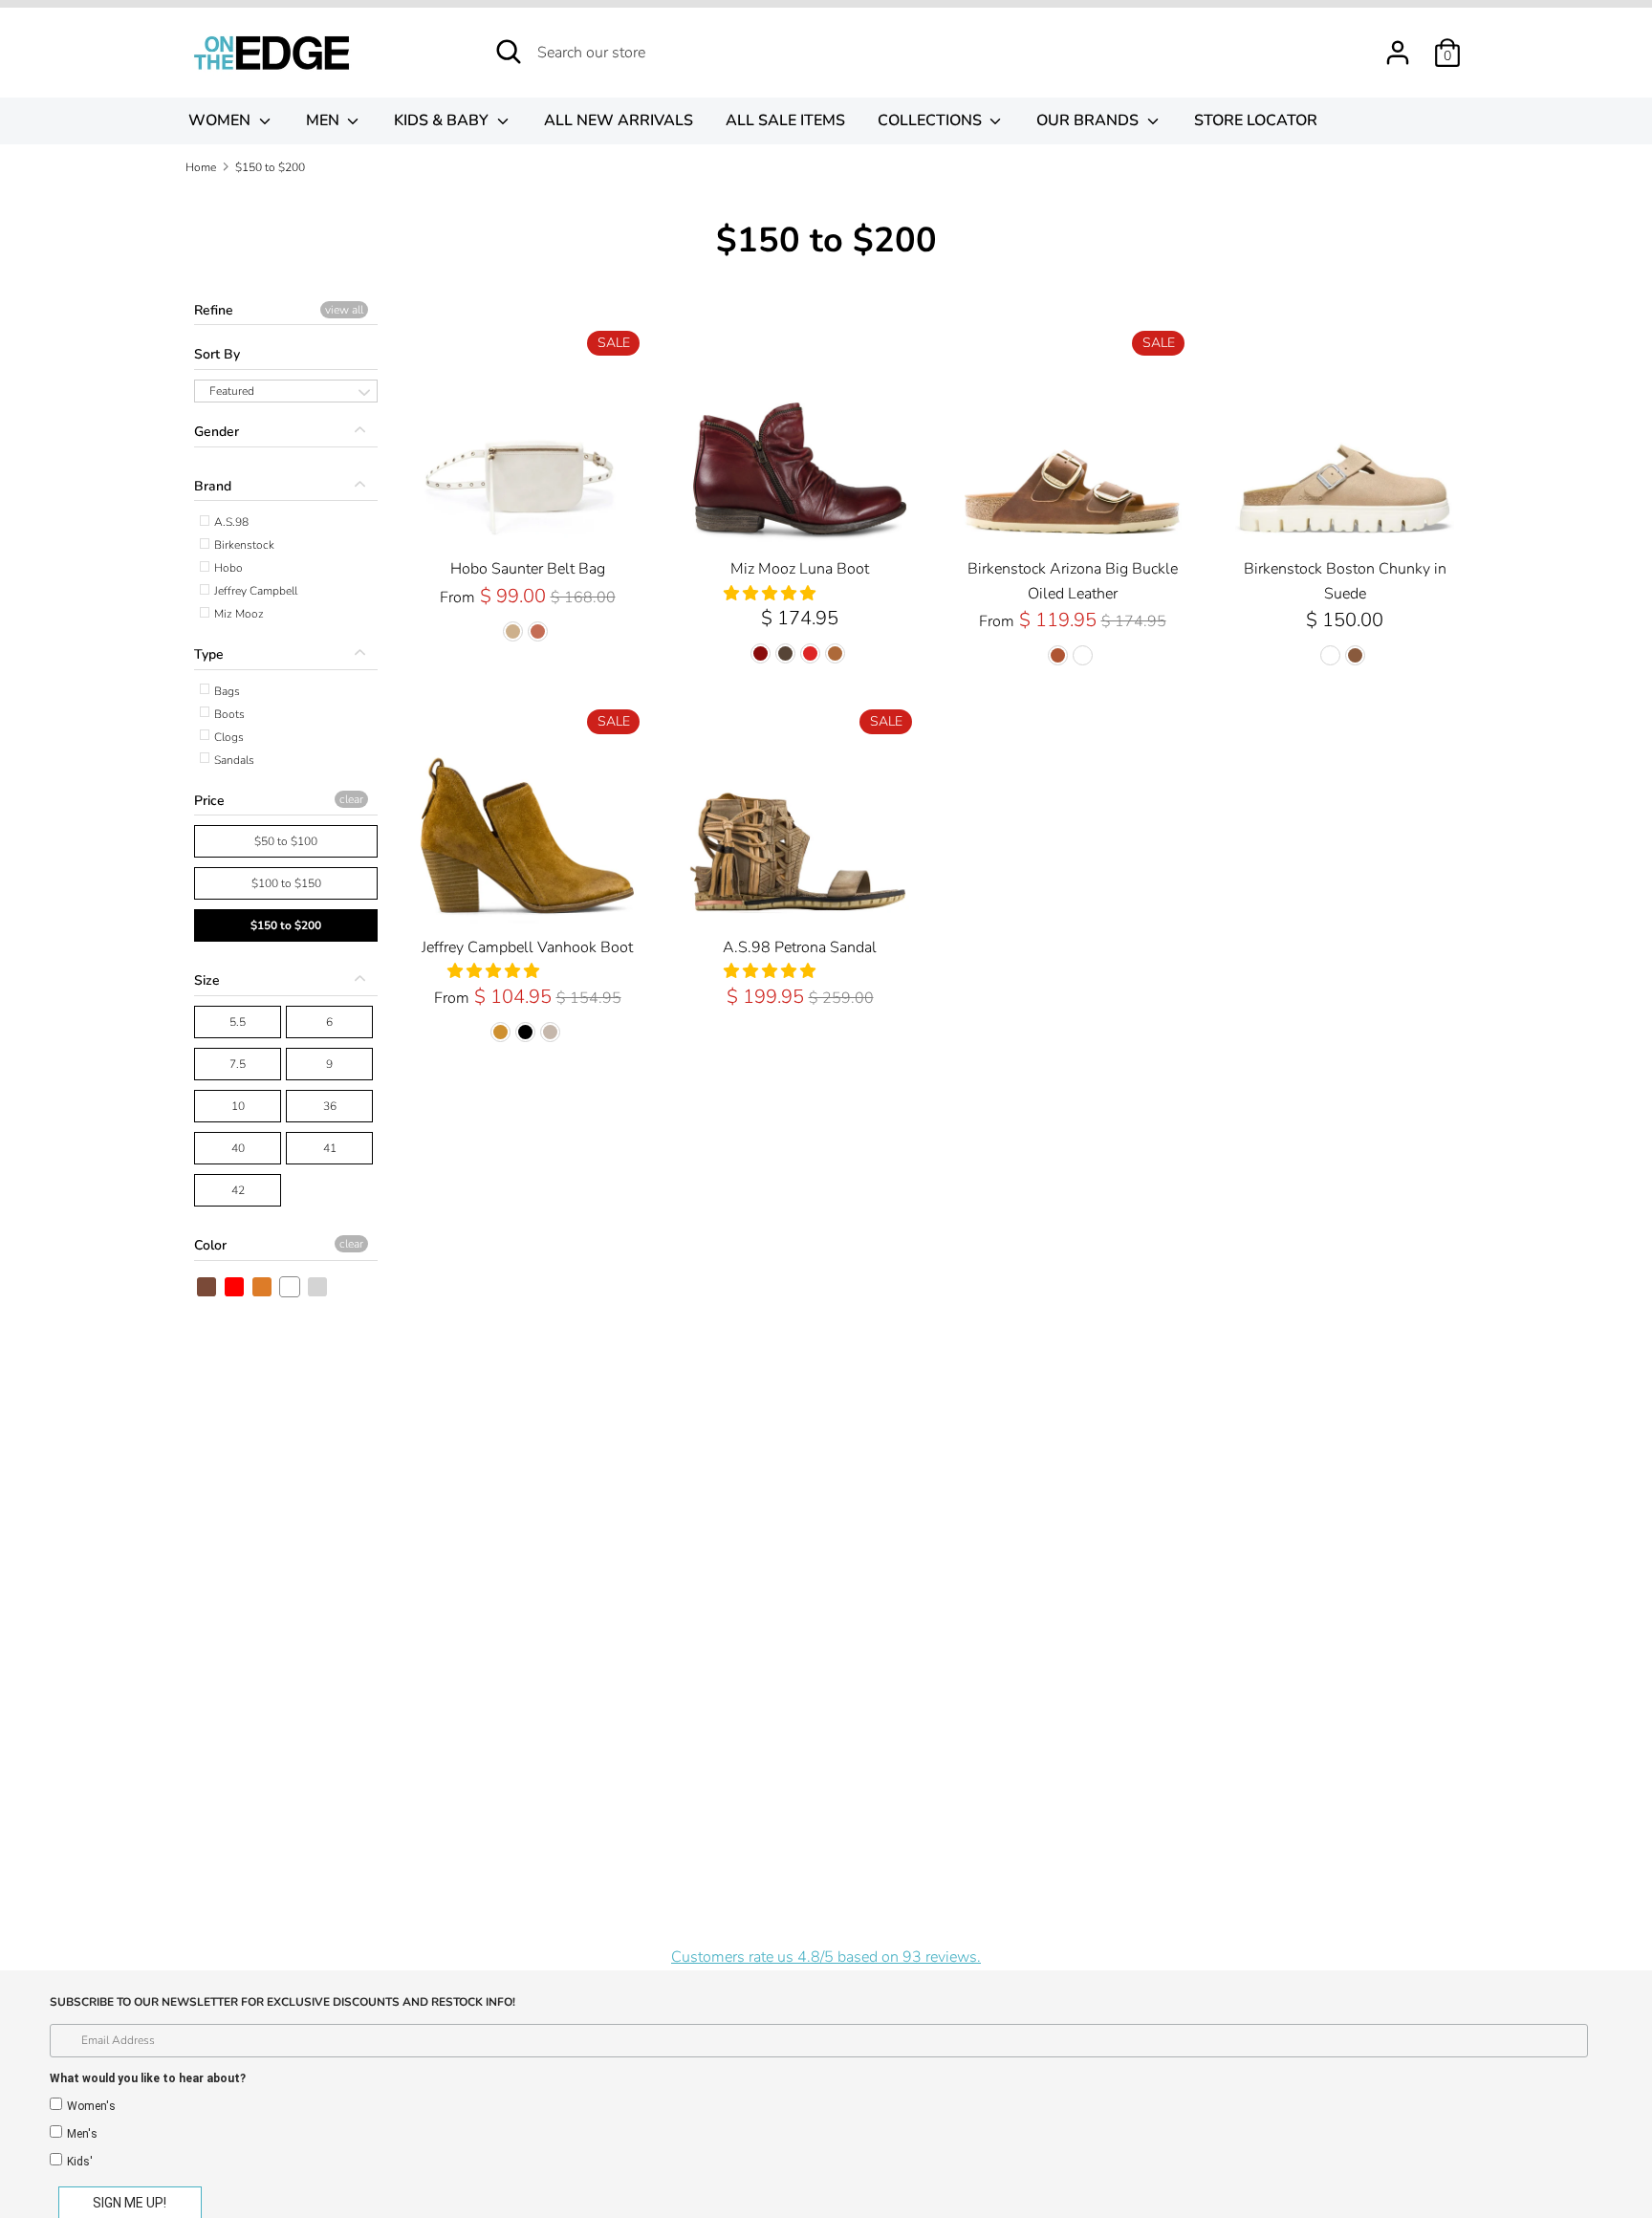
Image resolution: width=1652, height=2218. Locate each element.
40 (238, 1148)
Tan (263, 1287)
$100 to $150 (286, 883)
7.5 (238, 1064)
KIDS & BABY (443, 120)
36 (330, 1106)
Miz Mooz (238, 614)
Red (235, 1287)
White (291, 1287)
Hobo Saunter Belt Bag (528, 569)
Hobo (227, 568)
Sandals (233, 760)
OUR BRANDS (1089, 120)
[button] (772, 594)
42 (238, 1190)
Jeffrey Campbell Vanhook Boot (527, 947)
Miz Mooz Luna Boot (800, 569)
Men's (82, 2134)
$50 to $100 (286, 841)
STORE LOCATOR (1256, 120)
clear (351, 799)
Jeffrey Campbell (254, 591)
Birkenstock (243, 545)
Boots (228, 714)
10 (238, 1106)
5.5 (238, 1022)
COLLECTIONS (932, 120)
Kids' (80, 2162)
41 (330, 1148)
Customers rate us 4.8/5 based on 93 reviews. (826, 1957)
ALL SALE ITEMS (785, 120)
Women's (91, 2106)
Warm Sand (318, 1287)
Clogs (228, 737)
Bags (226, 691)
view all (344, 310)
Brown (207, 1287)
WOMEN (221, 120)
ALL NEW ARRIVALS (619, 120)
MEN (325, 120)
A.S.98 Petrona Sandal (800, 947)
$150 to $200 (286, 925)
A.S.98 (230, 522)
